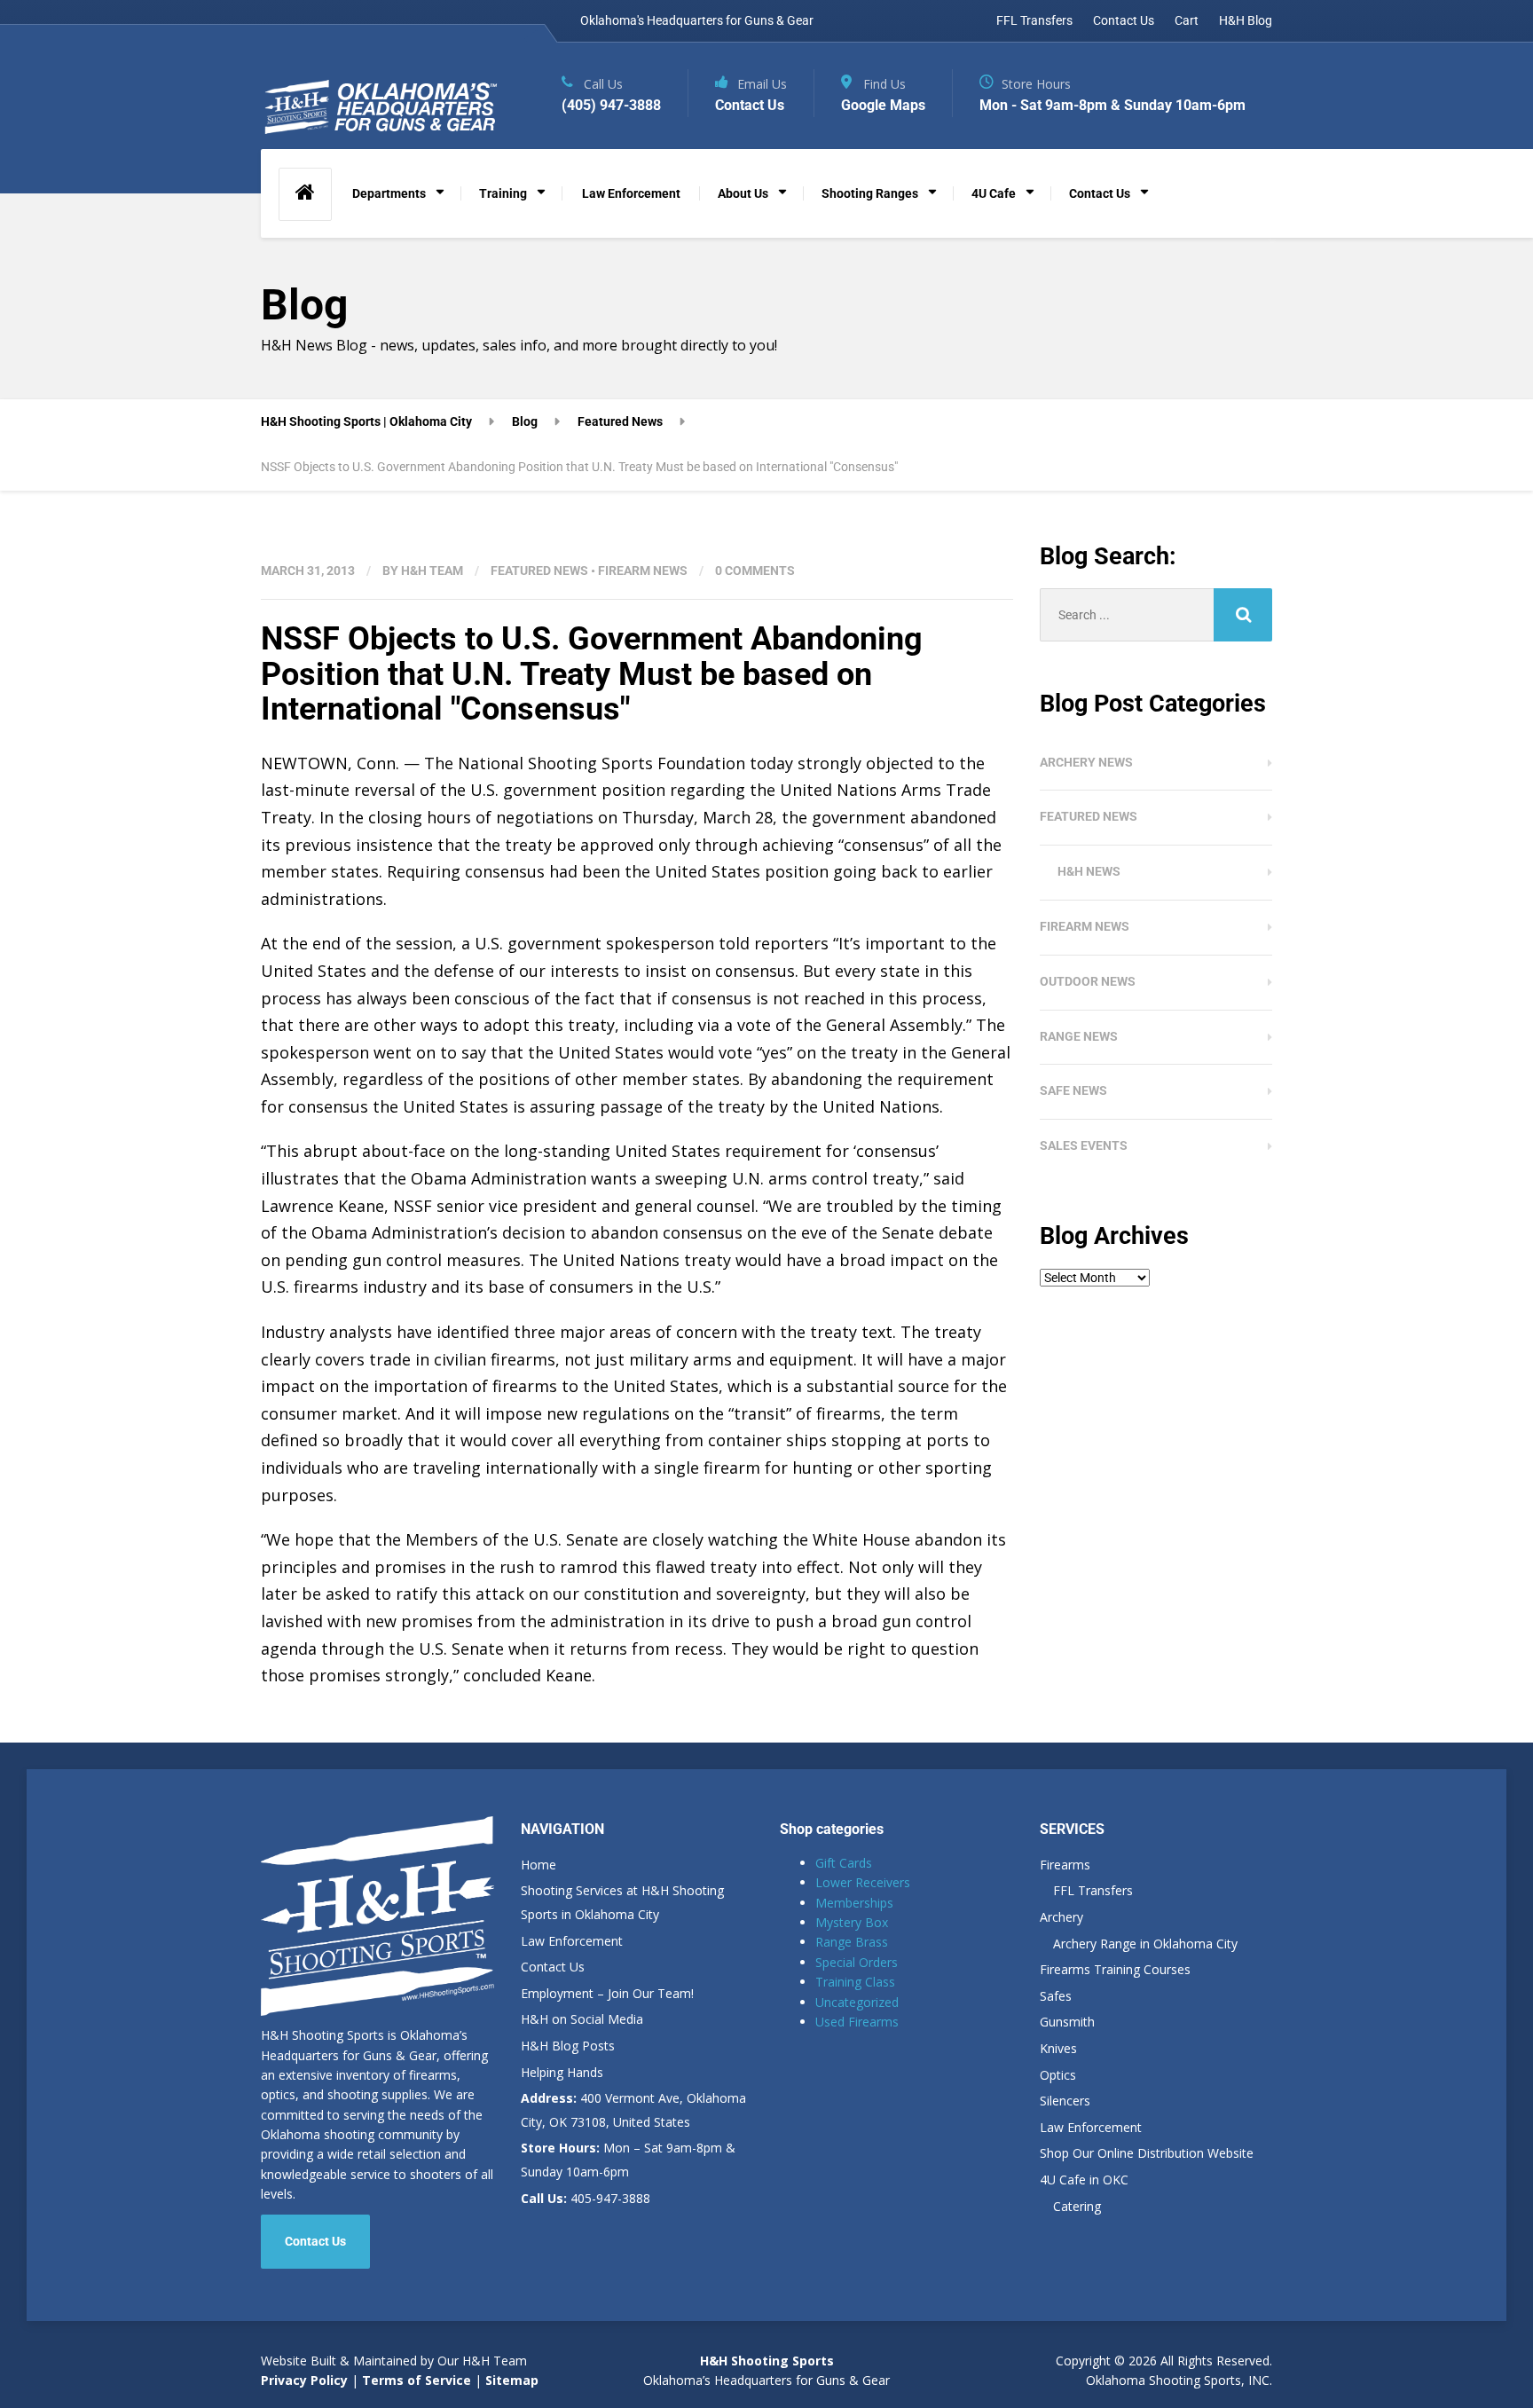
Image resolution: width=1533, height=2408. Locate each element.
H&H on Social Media (582, 2019)
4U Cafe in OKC (1084, 2180)
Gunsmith (1067, 2022)
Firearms (1065, 1865)
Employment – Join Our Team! (607, 1993)
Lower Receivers (863, 1882)
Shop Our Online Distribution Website (1147, 2153)
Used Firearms (857, 2022)
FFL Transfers (1034, 20)
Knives (1058, 2048)
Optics (1058, 2075)
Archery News (1086, 762)
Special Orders (857, 1962)
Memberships (854, 1903)
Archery (1061, 1917)
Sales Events (1084, 1145)
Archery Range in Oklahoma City (1145, 1944)
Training (503, 193)
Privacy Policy (304, 2380)
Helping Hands (562, 2072)
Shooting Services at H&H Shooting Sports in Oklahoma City (622, 1902)
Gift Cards (844, 1863)
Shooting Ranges (870, 193)
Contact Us (1124, 20)
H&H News (1089, 871)
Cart (1187, 20)
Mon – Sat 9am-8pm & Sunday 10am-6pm (628, 2160)
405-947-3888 (586, 2198)
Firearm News (643, 571)
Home (539, 1865)
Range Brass (852, 1942)
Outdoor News (1088, 981)
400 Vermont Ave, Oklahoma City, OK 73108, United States (633, 2110)
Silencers (1065, 2101)
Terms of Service (415, 2380)
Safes (1056, 1996)
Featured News (539, 571)
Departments (389, 193)
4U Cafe (994, 193)
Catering (1077, 2206)
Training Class (855, 1982)
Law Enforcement (631, 193)
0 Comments (755, 571)
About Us (743, 193)
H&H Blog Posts (568, 2046)
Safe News (1073, 1090)
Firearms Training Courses (1115, 1969)
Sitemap (512, 2380)
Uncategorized (857, 2002)
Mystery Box (852, 1922)
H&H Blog (1246, 20)
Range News (1079, 1036)
